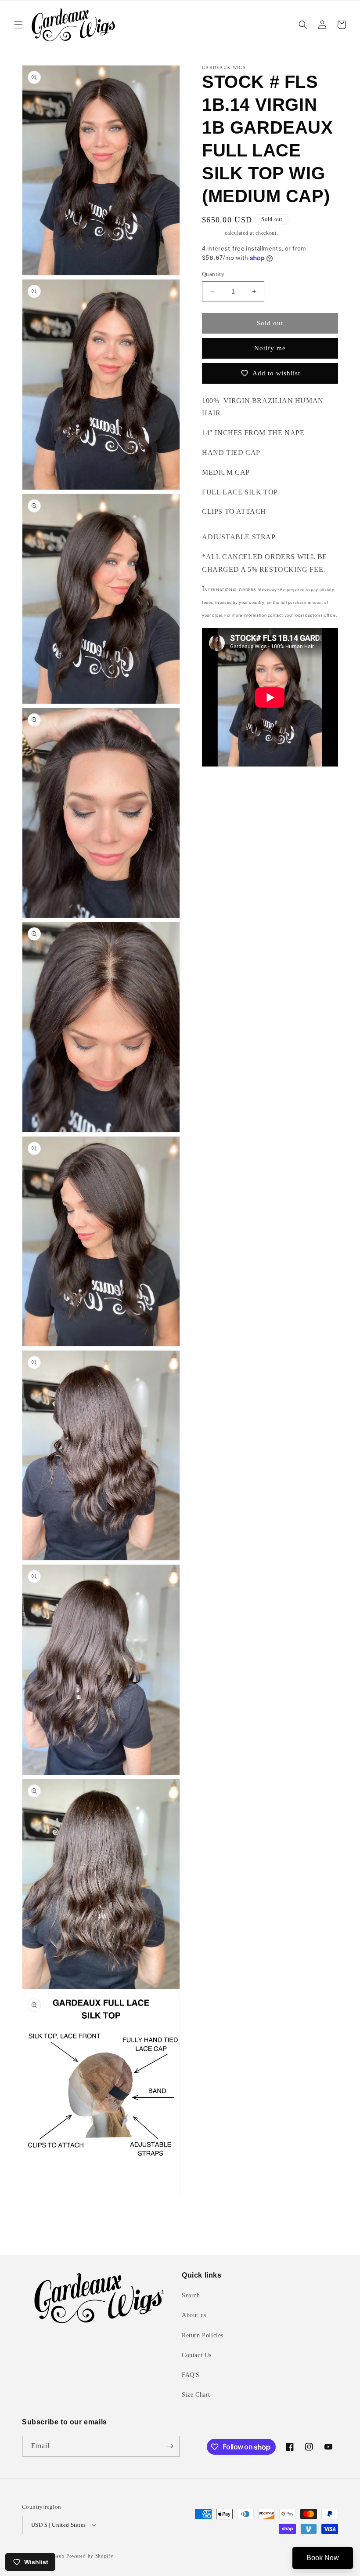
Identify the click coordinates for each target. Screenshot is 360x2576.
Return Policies (203, 2335)
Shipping (213, 233)
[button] (18, 25)
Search (191, 2295)
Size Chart (196, 2395)
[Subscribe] (170, 2446)
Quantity (213, 274)
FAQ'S (191, 2375)
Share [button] (220, 791)
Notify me (270, 348)
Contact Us (197, 2355)
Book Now (323, 2558)
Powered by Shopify (90, 2556)
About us (194, 2315)
